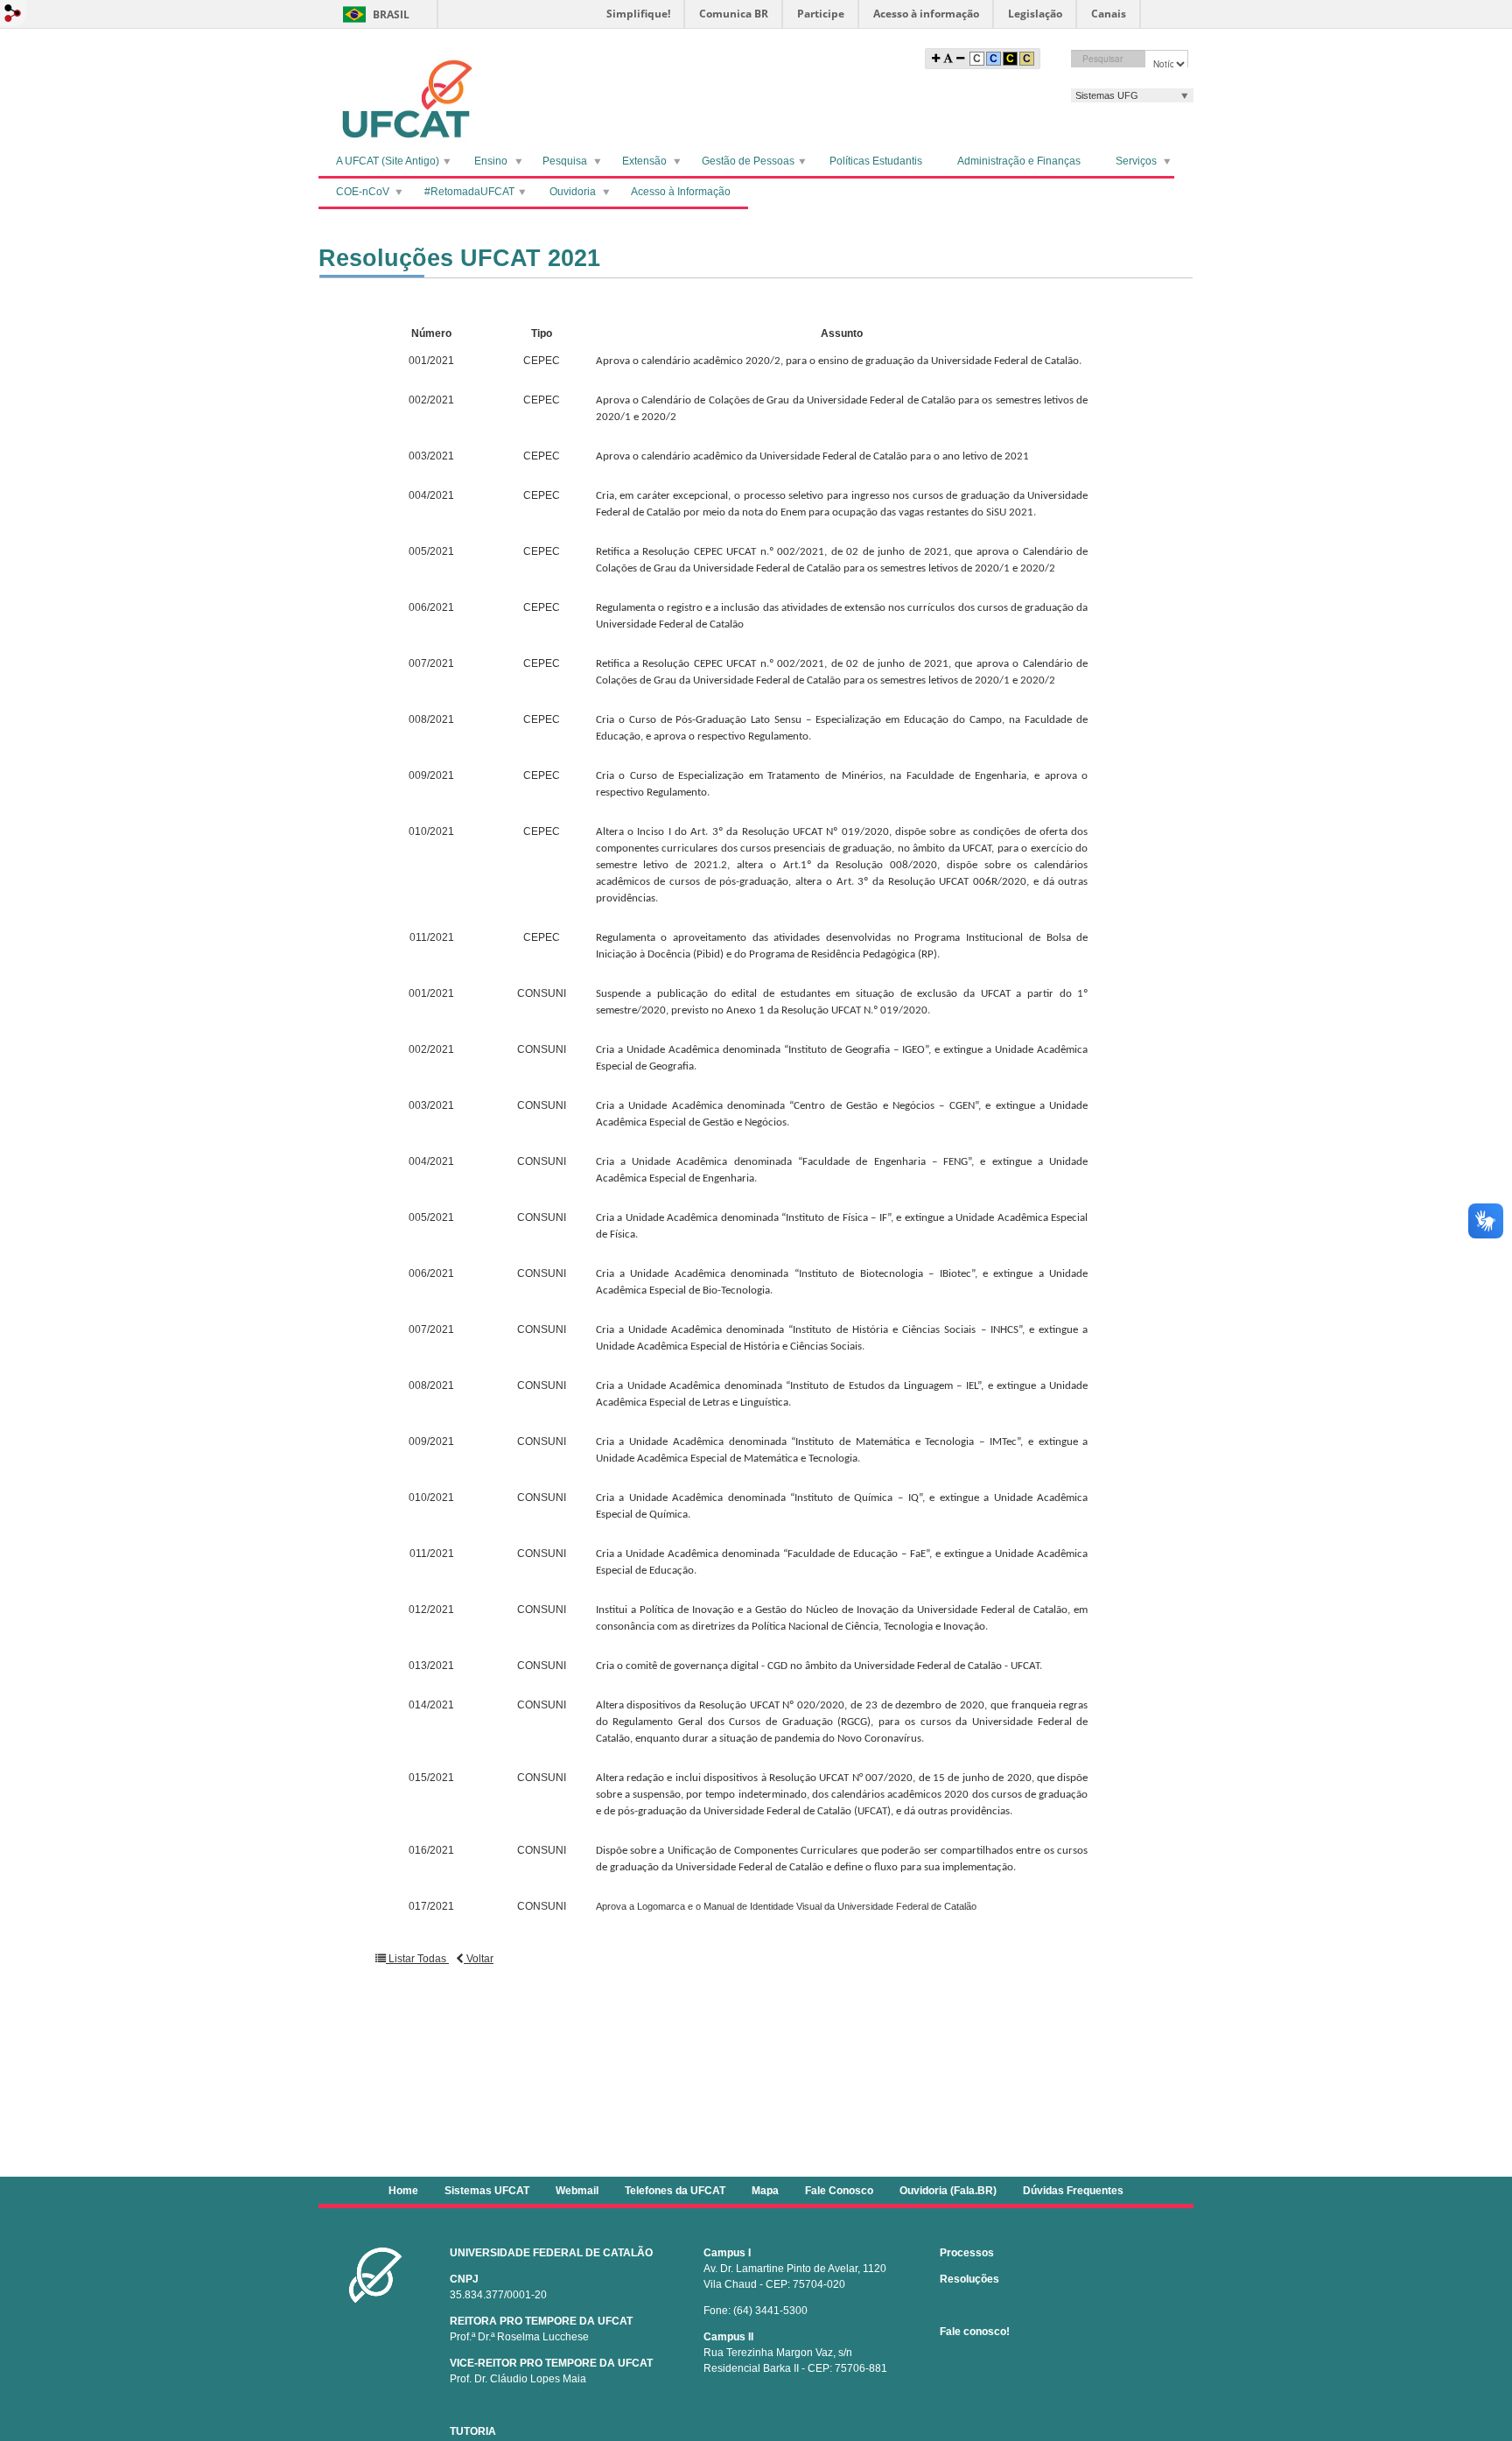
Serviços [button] (1136, 161)
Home (403, 2191)
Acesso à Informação (681, 192)
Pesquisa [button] (565, 161)
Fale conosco (973, 2332)
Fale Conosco (839, 2191)
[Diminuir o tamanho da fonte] (960, 59)
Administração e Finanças (1019, 161)
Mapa (765, 2191)
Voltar (479, 1959)
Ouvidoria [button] (573, 192)
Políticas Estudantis (876, 161)
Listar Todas (417, 1959)
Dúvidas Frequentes (1073, 2191)
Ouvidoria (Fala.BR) (948, 2191)
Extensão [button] (644, 161)
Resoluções (969, 2279)
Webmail (577, 2191)
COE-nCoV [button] (363, 192)
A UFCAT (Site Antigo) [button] (388, 161)
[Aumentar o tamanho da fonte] (936, 59)
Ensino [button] (491, 161)
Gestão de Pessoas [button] (748, 161)
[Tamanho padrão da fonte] (948, 59)
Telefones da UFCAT (675, 2191)
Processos (967, 2253)
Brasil (391, 14)
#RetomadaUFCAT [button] (469, 192)
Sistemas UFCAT (487, 2191)
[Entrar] (13, 14)
